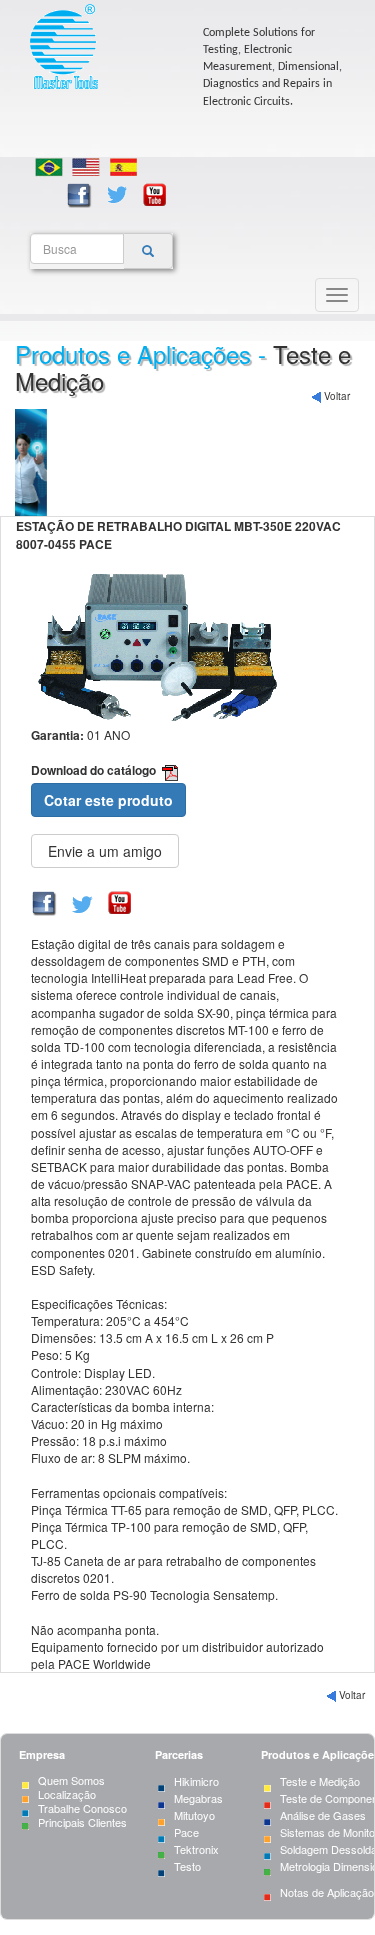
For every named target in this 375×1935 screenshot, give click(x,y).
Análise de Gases (323, 1815)
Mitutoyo (194, 1815)
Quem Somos (71, 1780)
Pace (186, 1832)
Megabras (198, 1798)
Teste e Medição (320, 1781)
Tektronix (196, 1849)
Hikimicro (196, 1781)
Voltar (335, 396)
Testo (187, 1866)
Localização (67, 1794)
